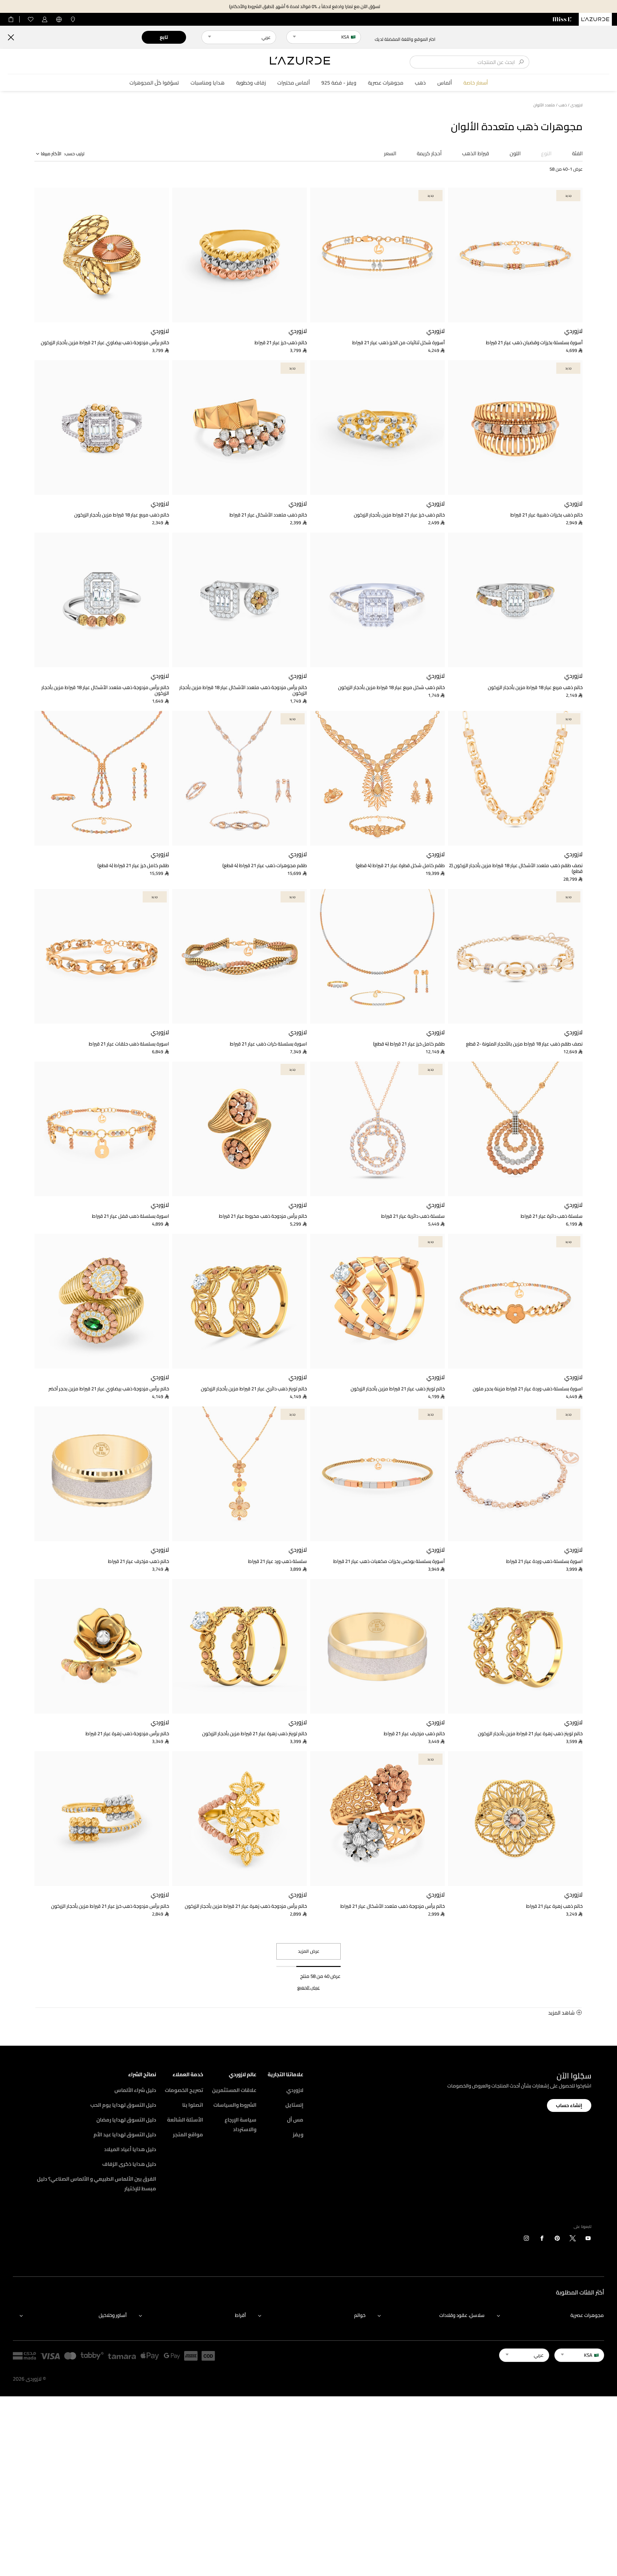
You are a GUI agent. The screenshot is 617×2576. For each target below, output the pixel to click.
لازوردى (577, 105)
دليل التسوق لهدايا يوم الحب (123, 2105)
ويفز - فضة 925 (339, 83)
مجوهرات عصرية (386, 83)
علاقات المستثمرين (234, 2090)
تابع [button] (164, 37)
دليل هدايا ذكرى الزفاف (129, 2164)
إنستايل (294, 2105)
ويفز (298, 2134)
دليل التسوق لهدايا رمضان (126, 2120)
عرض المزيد (309, 1951)
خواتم (360, 2315)
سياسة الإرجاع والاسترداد (241, 2124)
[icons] (588, 2239)
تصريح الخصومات (184, 2090)
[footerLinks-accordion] (547, 2315)
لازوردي (295, 2090)
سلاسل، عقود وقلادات (462, 2315)
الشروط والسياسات (235, 2105)
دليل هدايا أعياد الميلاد (130, 2149)
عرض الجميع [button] (308, 1988)
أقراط (240, 2315)
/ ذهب (564, 105)
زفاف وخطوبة (251, 83)
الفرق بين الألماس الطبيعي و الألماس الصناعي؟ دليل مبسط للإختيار (97, 2184)
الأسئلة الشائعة (185, 2120)
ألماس (445, 83)
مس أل (295, 2120)
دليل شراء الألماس (135, 2090)
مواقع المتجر (188, 2134)
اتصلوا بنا (193, 2105)
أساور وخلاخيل (113, 2315)
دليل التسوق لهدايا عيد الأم (125, 2134)
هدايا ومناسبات (208, 83)
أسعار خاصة (476, 83)
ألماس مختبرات (294, 83)
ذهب (420, 83)
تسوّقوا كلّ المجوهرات (154, 83)
